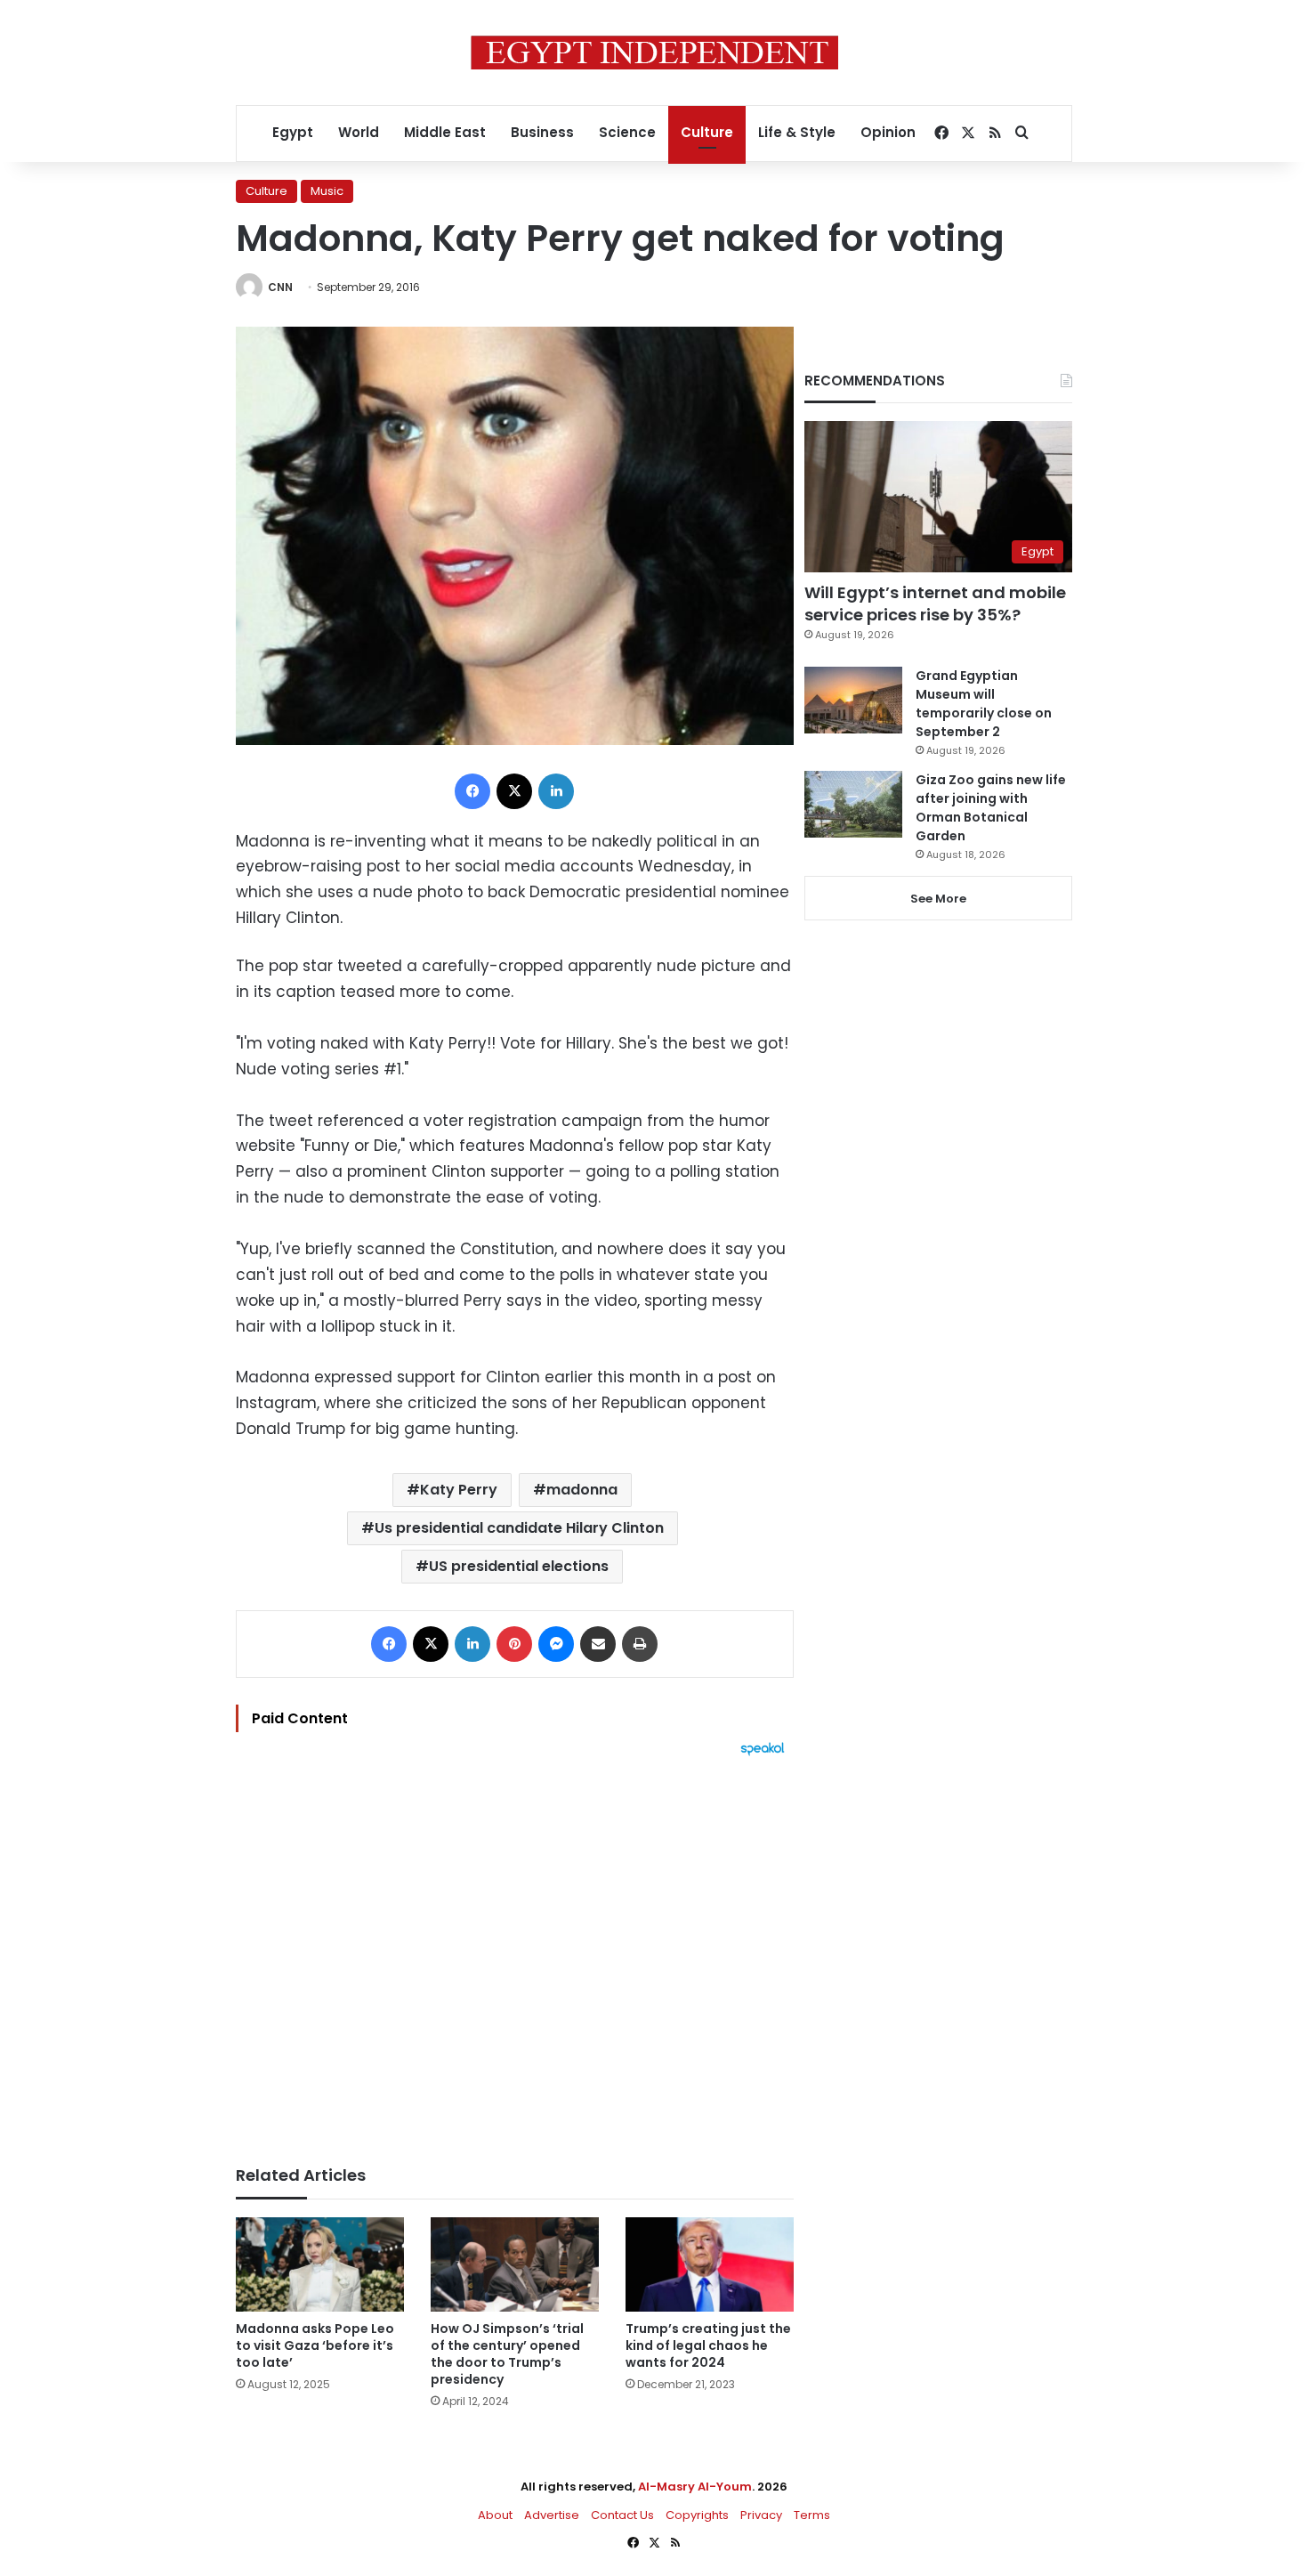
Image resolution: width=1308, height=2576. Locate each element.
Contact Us (622, 2515)
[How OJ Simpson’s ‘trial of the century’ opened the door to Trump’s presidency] (515, 2265)
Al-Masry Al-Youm (695, 2487)
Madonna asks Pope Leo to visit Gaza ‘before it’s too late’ (315, 2345)
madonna (582, 1490)
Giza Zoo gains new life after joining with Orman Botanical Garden (991, 808)
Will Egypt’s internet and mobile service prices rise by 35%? (935, 603)
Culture (707, 132)
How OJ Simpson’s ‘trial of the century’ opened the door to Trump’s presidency (507, 2354)
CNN (280, 287)
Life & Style (797, 132)
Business (542, 132)
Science (627, 132)
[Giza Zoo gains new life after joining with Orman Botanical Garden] (853, 804)
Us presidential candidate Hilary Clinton (519, 1528)
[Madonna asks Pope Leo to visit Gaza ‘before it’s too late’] (320, 2265)
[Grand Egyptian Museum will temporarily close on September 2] (853, 700)
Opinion (888, 132)
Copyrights (697, 2515)
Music (327, 191)
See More (938, 899)
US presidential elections (519, 1566)
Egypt (293, 132)
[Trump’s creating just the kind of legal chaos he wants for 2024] (710, 2265)
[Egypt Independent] (654, 53)
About (495, 2515)
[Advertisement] (515, 1952)
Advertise (552, 2515)
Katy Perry (459, 1490)
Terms (812, 2515)
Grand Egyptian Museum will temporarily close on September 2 (984, 704)
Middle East (445, 132)
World (359, 132)
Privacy (761, 2515)
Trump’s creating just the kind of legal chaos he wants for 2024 (708, 2345)
